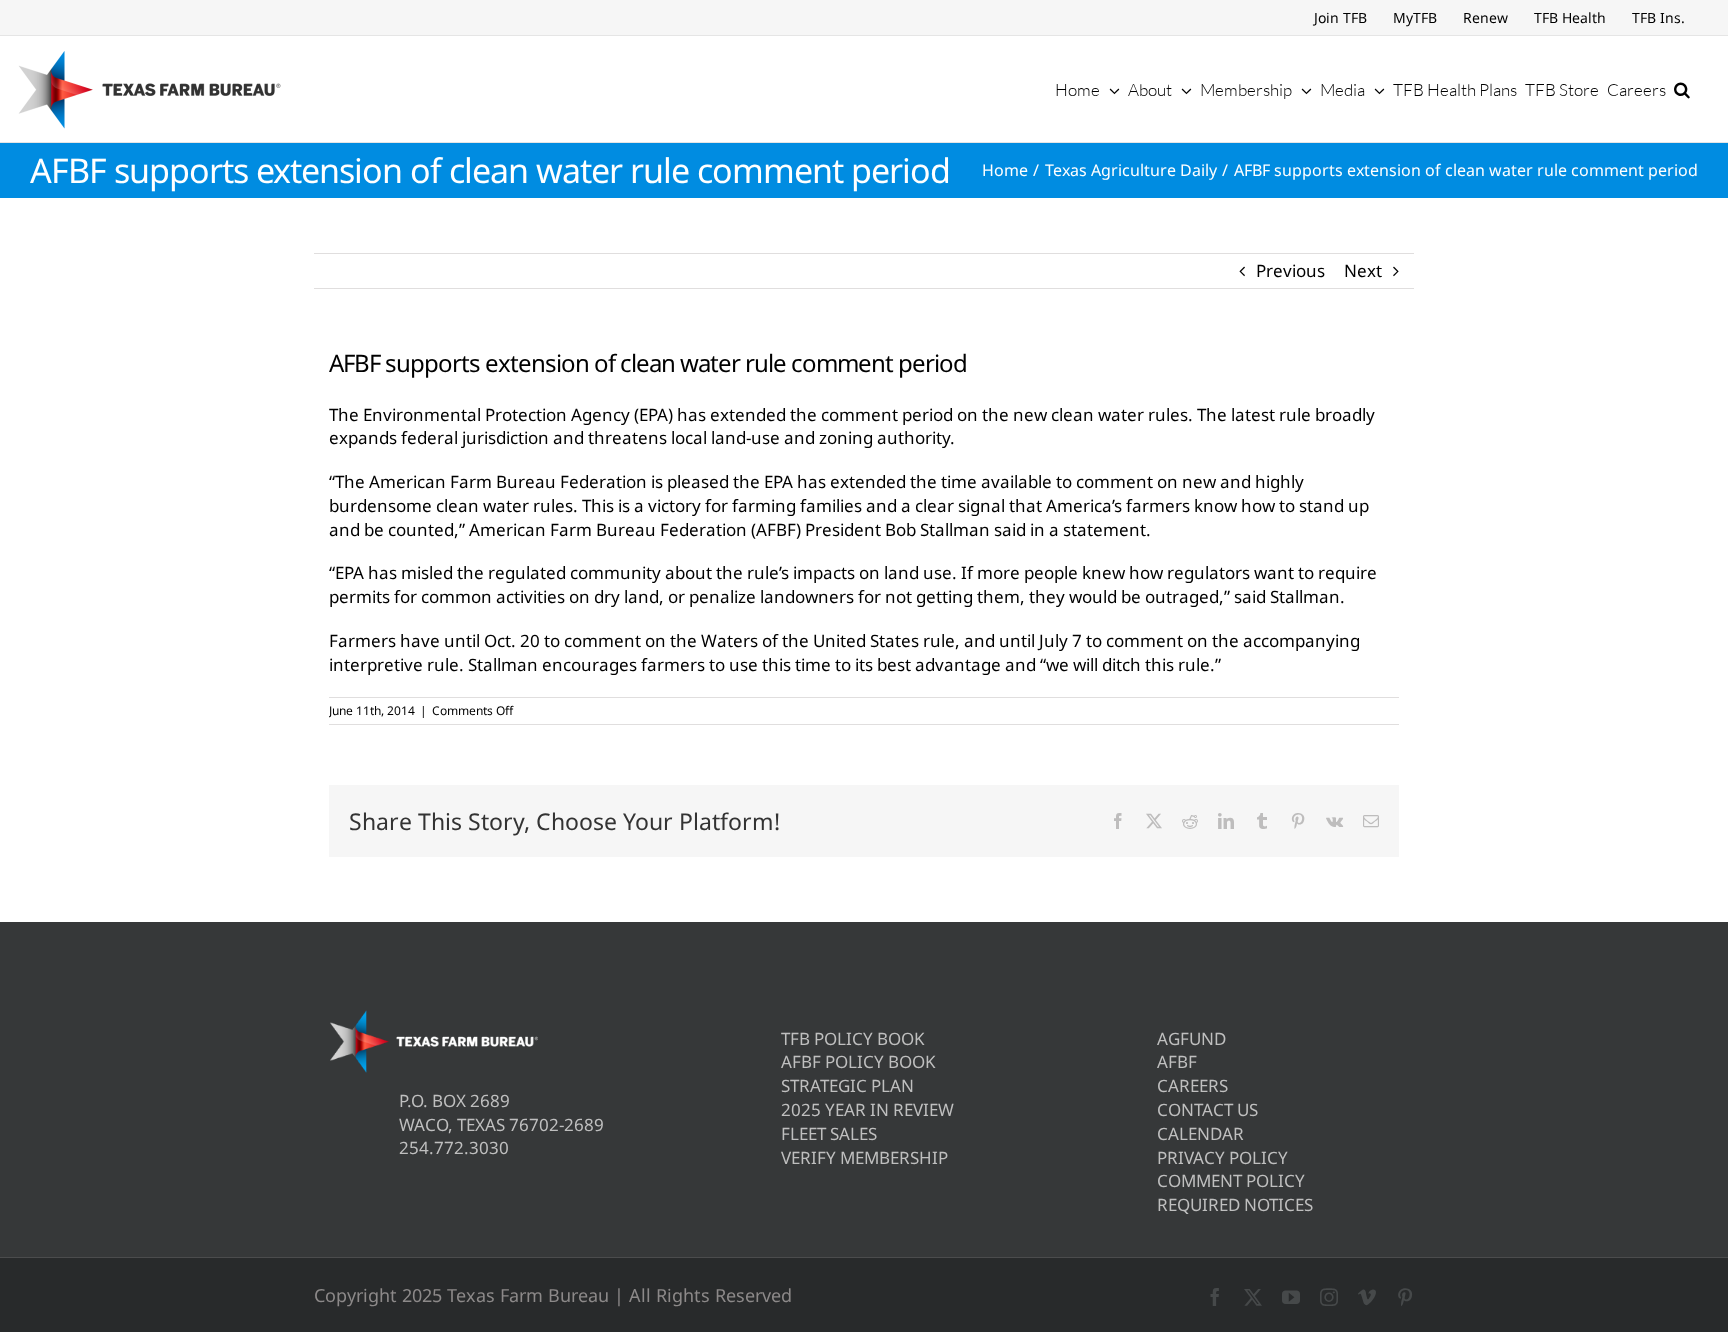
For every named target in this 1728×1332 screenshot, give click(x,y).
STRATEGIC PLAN (847, 1085)
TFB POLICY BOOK (853, 1038)
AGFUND (1191, 1038)
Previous (1290, 270)
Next (1363, 270)
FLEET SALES (829, 1133)
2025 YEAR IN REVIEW (867, 1109)
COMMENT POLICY (1231, 1180)
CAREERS (1192, 1085)
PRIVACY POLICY (1222, 1157)
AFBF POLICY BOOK (858, 1061)
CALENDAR (1200, 1133)
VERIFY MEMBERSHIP (864, 1157)
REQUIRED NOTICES (1235, 1204)
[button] (1682, 89)
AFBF (1177, 1061)
